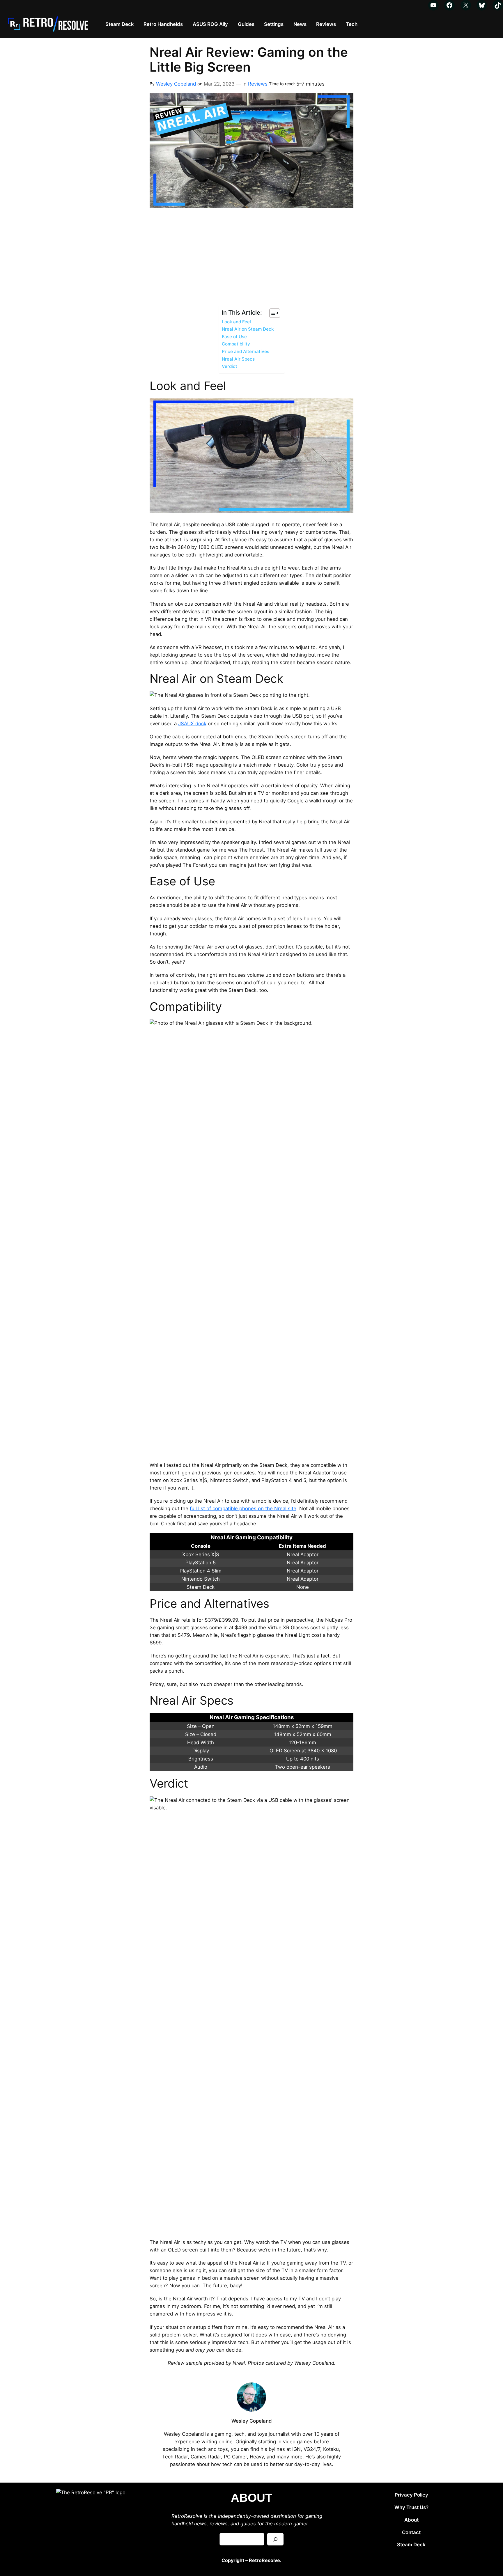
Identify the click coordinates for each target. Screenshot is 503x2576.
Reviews (258, 84)
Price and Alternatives (246, 351)
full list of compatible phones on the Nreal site (243, 1508)
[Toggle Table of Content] (272, 313)
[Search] (275, 2539)
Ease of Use (234, 337)
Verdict (230, 366)
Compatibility (236, 344)
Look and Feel (236, 322)
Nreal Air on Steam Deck (248, 329)
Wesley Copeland (176, 84)
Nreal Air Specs (238, 359)
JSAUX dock (192, 724)
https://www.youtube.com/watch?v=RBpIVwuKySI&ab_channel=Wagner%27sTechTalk (228, 216)
